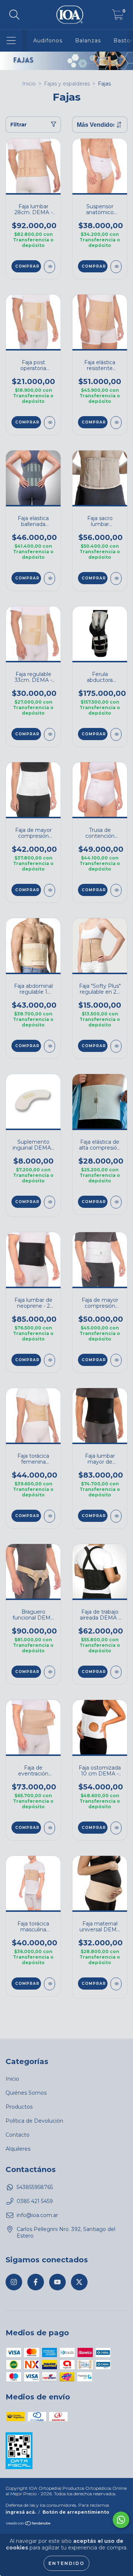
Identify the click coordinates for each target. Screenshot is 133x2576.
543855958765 (35, 2187)
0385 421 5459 (35, 2201)
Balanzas (88, 41)
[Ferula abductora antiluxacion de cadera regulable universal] (116, 734)
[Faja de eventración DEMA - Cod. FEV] (50, 1828)
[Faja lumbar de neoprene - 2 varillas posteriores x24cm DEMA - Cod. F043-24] (50, 1360)
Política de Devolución (34, 2121)
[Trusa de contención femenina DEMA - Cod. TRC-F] (116, 890)
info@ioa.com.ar (37, 2215)
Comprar (27, 266)
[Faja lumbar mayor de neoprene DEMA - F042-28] (116, 1516)
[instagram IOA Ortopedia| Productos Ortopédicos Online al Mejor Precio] (14, 2282)
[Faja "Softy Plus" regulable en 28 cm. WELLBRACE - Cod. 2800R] (116, 1046)
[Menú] (11, 41)
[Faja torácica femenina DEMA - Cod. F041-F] (50, 1516)
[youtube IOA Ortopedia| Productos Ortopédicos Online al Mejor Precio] (57, 2282)
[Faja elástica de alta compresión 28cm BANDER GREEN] (116, 1202)
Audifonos (48, 41)
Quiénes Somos (26, 2093)
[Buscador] (14, 15)
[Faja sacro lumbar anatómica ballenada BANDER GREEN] (116, 578)
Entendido (66, 2563)
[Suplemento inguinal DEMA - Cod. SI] (50, 1202)
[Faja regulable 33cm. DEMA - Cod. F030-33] (50, 734)
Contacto (18, 2135)
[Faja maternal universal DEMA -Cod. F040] (116, 1984)
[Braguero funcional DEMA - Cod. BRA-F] (50, 1672)
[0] (118, 17)
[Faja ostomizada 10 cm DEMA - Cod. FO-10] (116, 1828)
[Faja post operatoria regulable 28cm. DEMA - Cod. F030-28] (50, 423)
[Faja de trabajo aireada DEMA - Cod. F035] (116, 1672)
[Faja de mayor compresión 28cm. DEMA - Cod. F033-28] (116, 1360)
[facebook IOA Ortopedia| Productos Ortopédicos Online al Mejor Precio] (36, 2282)
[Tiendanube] (29, 2524)
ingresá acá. (21, 2512)
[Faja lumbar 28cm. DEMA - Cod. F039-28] (50, 267)
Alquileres (18, 2149)
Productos (19, 2107)
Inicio (29, 84)
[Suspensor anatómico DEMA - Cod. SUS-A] (116, 267)
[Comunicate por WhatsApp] (121, 2520)
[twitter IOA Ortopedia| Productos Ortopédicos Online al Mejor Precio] (79, 2282)
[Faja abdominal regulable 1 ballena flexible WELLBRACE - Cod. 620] (50, 1046)
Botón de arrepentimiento (76, 2512)
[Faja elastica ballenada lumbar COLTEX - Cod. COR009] (50, 578)
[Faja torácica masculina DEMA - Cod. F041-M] (50, 1984)
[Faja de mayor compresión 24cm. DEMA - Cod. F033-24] (50, 890)
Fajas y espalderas (67, 84)
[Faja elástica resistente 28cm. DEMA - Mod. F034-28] (116, 423)
